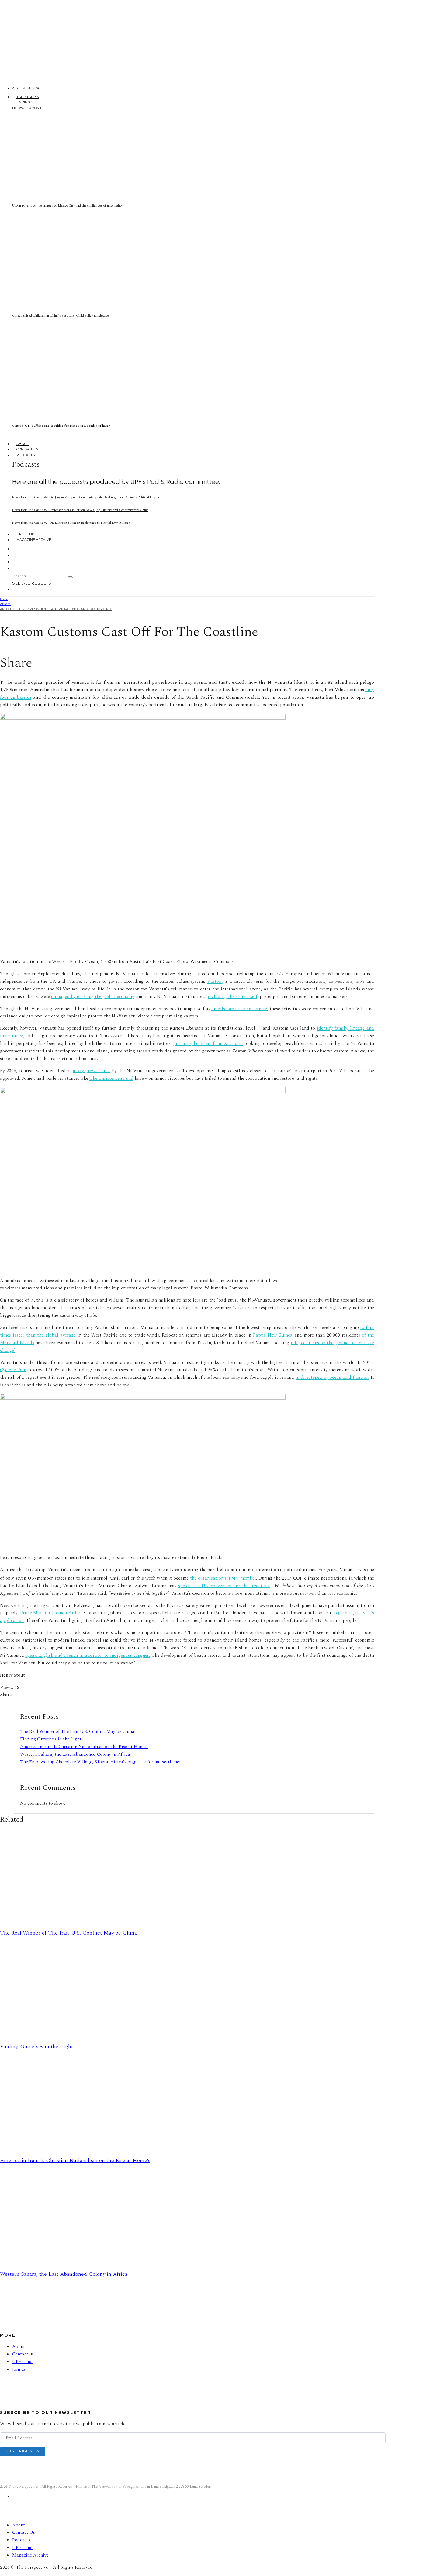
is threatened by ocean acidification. (333, 1377)
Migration (67, 609)
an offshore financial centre (239, 1009)
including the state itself (232, 997)
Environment (37, 609)
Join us (19, 2369)
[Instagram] (16, 555)
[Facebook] (16, 549)
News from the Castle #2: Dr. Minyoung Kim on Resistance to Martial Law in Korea (71, 523)
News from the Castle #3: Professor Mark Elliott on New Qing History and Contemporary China (80, 510)
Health (53, 609)
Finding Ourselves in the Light (51, 1739)
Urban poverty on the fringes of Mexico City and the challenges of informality (67, 205)
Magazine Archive (34, 540)
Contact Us (27, 449)
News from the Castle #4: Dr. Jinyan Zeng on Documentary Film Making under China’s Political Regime (86, 497)
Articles (7, 609)
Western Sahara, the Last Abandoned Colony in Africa (75, 1754)
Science (106, 609)
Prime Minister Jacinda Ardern (52, 1613)
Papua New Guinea (273, 1335)
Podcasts (26, 455)
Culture (19, 609)
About (23, 444)
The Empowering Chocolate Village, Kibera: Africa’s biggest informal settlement (102, 1762)
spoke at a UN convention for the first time (224, 1586)
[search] (70, 577)
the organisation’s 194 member (223, 1578)
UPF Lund (25, 534)
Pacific (94, 609)
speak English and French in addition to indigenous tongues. (88, 1655)
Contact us (23, 2354)
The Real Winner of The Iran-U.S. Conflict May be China (77, 1731)
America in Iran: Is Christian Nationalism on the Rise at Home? (84, 1747)
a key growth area (92, 1071)
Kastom (215, 981)
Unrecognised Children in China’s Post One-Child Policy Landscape (61, 316)
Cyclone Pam (13, 1370)
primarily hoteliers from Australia (208, 1043)
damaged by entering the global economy (92, 997)
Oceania (82, 609)
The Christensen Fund (111, 1078)
